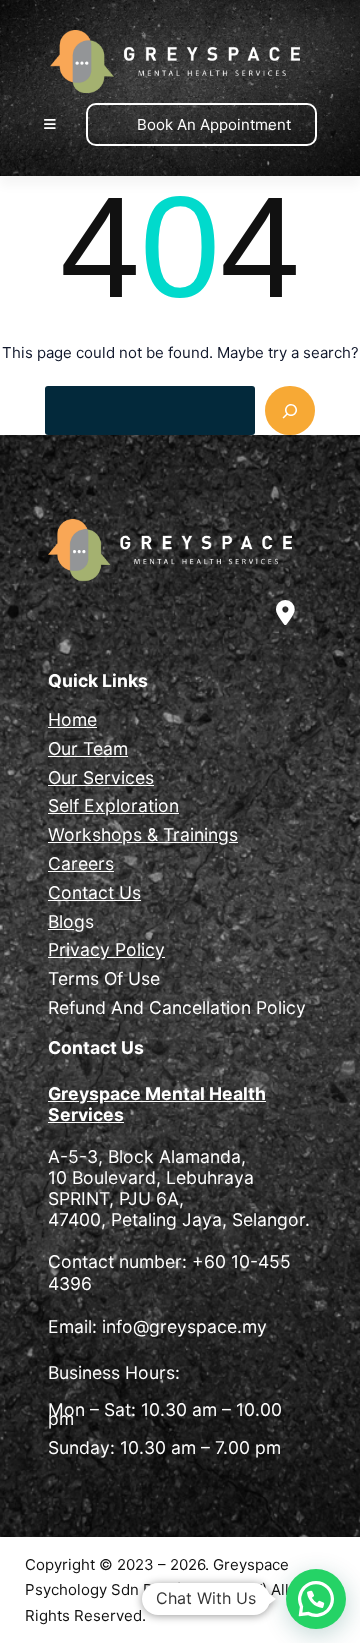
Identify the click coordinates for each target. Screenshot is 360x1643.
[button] (316, 1599)
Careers (81, 863)
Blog (66, 921)
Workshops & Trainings (143, 834)
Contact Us (94, 892)
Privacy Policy (106, 949)
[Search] (290, 411)
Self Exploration (113, 805)
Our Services (101, 777)
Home (72, 719)
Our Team (88, 748)
